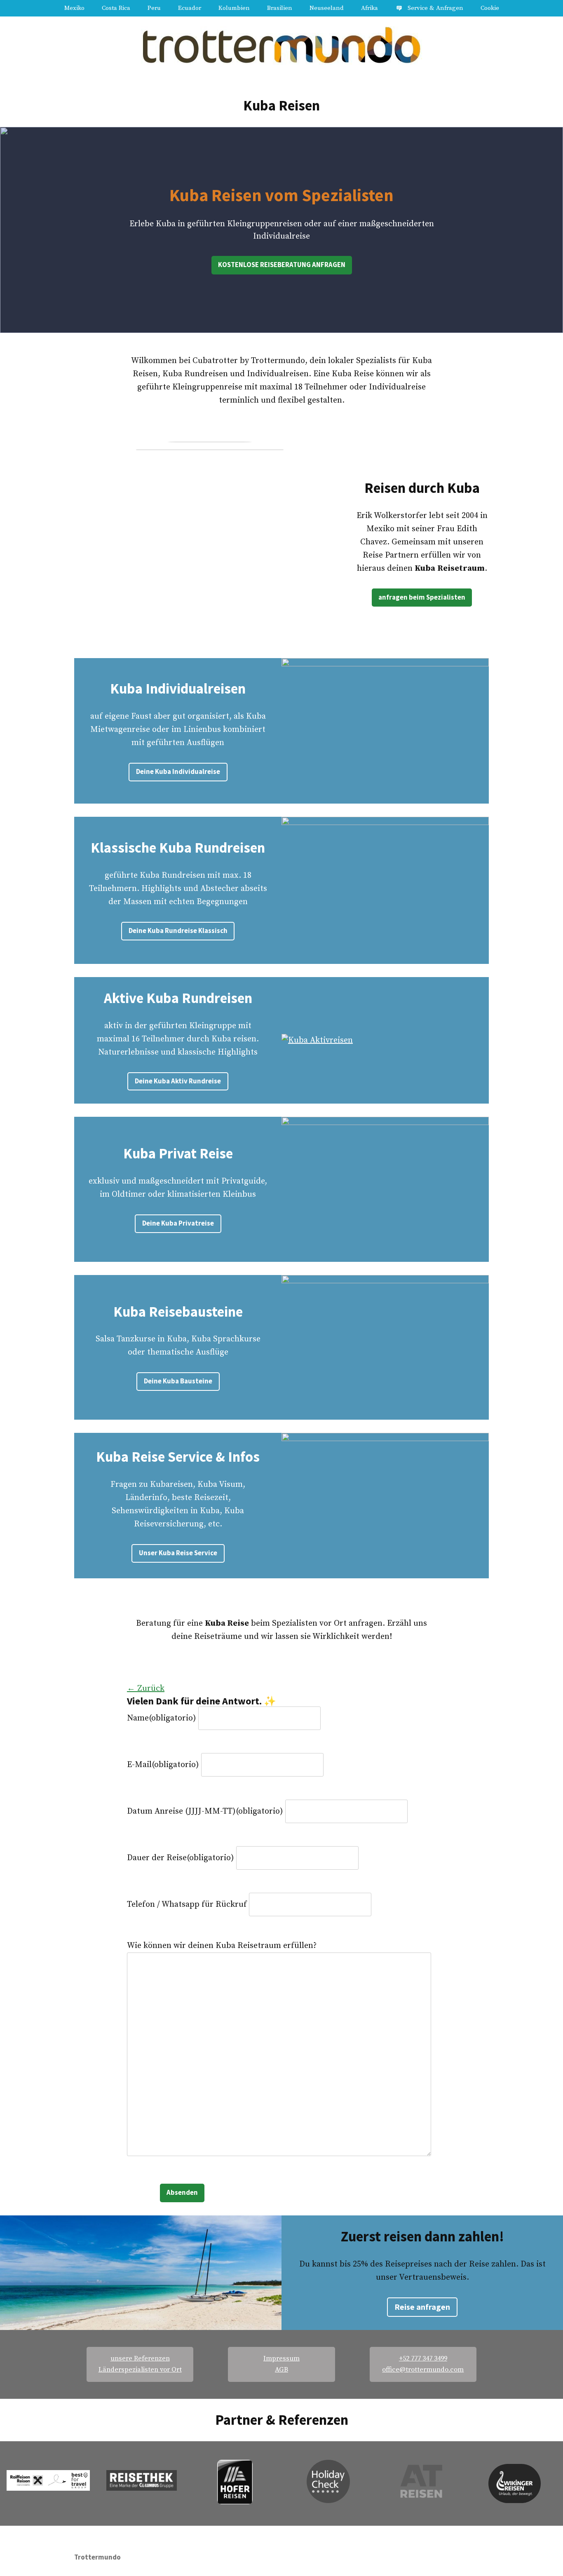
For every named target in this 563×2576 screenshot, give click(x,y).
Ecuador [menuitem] (190, 8)
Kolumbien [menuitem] (234, 8)
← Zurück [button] (146, 1689)
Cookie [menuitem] (490, 8)
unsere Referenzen (140, 2359)
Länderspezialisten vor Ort (140, 2370)
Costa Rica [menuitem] (116, 8)
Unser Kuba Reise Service (178, 1553)
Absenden (182, 2193)
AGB (281, 2370)
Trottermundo (97, 2557)
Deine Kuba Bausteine (178, 1381)
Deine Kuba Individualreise (178, 772)
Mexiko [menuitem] (74, 8)
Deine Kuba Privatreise (178, 1223)
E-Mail (163, 1765)
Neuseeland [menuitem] (327, 8)
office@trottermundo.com (423, 2370)
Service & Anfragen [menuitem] (435, 8)
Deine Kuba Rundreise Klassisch (178, 931)
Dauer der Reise (181, 1858)
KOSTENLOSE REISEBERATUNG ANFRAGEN (282, 265)
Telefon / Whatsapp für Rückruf (187, 1904)
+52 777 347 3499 (423, 2359)
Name (162, 1718)
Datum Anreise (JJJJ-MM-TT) (205, 1811)
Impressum (281, 2359)
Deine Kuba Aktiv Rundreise (178, 1081)
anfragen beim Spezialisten (422, 597)
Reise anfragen (422, 2307)
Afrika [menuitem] (369, 8)
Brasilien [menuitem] (280, 8)
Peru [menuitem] (154, 8)
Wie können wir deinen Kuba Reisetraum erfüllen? (222, 1946)
